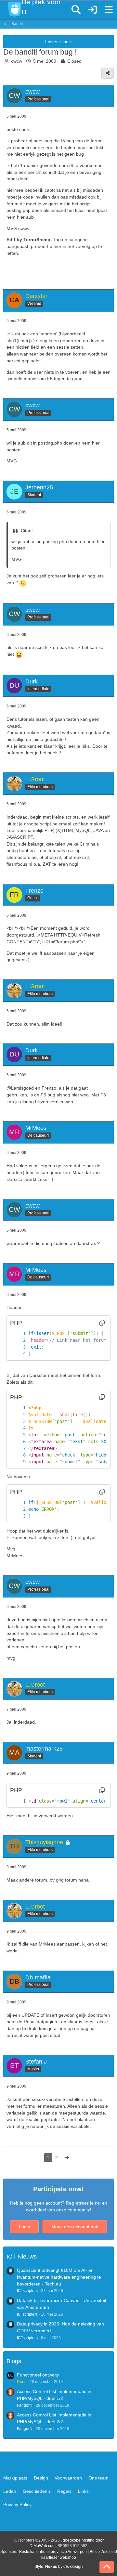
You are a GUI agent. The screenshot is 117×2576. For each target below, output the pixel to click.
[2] (18, 1340)
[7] (18, 1449)
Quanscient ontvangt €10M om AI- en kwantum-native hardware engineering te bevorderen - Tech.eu (59, 2277)
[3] (18, 1347)
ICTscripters (27, 2291)
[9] (18, 1462)
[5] (18, 1435)
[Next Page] (67, 2158)
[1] (18, 1333)
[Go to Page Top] (107, 2567)
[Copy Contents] (102, 1323)
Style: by (58, 2567)
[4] (18, 1354)
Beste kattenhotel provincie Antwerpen (53, 2552)
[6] (18, 1442)
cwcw (17, 61)
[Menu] (109, 10)
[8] (18, 1455)
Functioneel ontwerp (38, 2375)
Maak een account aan (75, 2227)
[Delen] (108, 73)
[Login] (92, 10)
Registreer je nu (83, 2203)
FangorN (25, 2405)
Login (25, 2227)
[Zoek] (76, 10)
